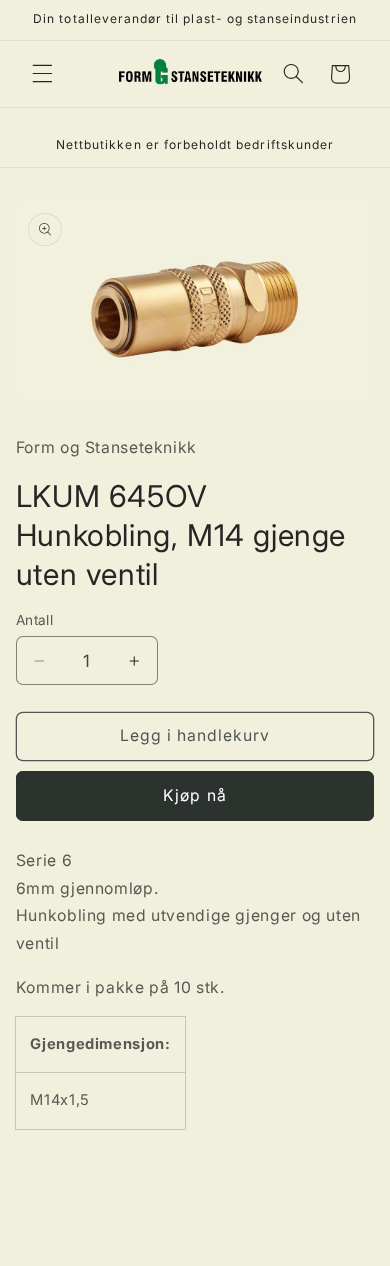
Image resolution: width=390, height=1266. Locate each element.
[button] (42, 74)
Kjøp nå (194, 795)
